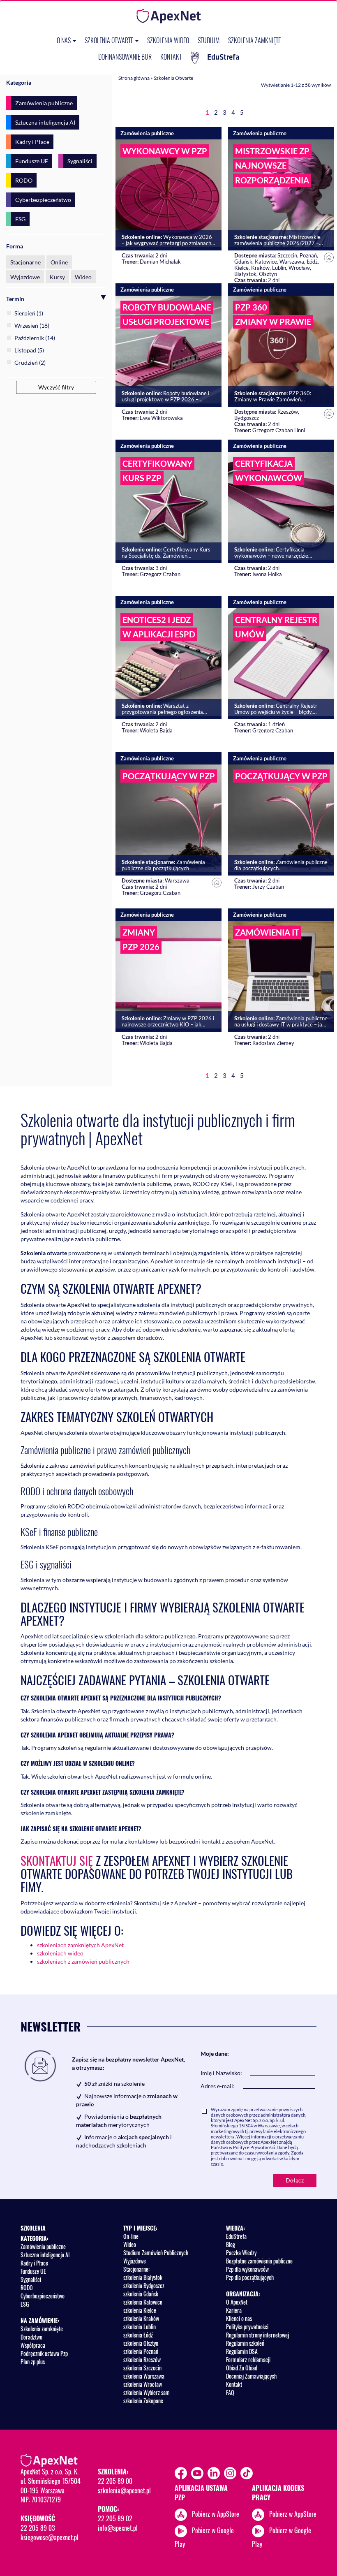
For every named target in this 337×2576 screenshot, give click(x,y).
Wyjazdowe (25, 277)
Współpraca (33, 2345)
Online (59, 262)
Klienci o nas (239, 2318)
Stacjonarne (25, 262)
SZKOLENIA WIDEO (168, 40)
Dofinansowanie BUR (125, 57)
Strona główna (134, 78)
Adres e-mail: (218, 2086)
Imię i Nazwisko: (221, 2073)
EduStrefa (223, 57)
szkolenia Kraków (141, 2318)
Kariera (234, 2310)
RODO (24, 180)
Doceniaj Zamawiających (251, 2376)
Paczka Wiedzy (241, 2253)
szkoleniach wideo (60, 1953)
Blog (231, 2244)
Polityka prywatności (247, 2327)
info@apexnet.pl (118, 2528)
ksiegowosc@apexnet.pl (50, 2537)
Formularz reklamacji (248, 2359)
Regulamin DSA (242, 2351)
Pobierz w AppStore (216, 2513)
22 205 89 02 (115, 2518)
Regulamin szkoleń (245, 2343)
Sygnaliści (80, 161)
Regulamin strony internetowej (257, 2335)
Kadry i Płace (32, 142)
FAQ (230, 2392)
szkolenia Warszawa (144, 2376)
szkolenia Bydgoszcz (144, 2285)
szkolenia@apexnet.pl (124, 2490)
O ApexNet (237, 2302)
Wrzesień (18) (32, 325)
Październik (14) (35, 338)
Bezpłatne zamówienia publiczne (259, 2261)
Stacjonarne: (136, 2269)
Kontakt (171, 57)
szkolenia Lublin (140, 2327)
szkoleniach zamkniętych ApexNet (80, 1945)
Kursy (57, 277)
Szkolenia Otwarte (173, 78)
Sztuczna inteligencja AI (45, 122)
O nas (64, 40)
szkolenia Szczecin (142, 2368)
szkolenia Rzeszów (142, 2359)
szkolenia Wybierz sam (147, 2392)
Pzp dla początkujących (250, 2277)
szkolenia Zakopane (143, 2401)
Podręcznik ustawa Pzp (44, 2353)
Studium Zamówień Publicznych (156, 2253)
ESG (20, 219)
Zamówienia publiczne (44, 103)
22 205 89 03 (38, 2528)
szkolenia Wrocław (143, 2384)
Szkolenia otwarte (110, 40)
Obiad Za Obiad (242, 2368)
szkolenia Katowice (143, 2302)
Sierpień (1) (29, 313)
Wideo (83, 277)
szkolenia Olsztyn (141, 2343)
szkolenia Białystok (143, 2277)
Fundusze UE (32, 161)
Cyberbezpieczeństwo (43, 200)
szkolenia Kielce (140, 2310)
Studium (209, 40)
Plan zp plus (33, 2362)
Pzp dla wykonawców (247, 2269)
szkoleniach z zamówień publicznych (83, 1961)
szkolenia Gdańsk (141, 2294)
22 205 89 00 (115, 2481)
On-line (131, 2236)
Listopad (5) (29, 350)
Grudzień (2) (30, 363)
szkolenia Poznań (141, 2351)
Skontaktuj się (57, 1860)
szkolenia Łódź (138, 2335)
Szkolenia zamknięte (254, 40)
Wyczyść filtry (56, 387)
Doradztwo (31, 2337)
